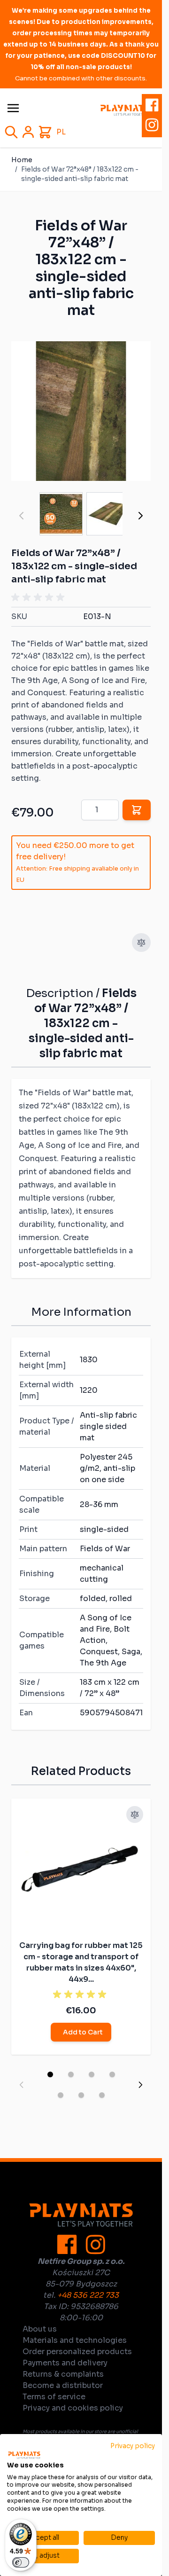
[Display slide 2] (71, 2074)
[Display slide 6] (81, 2095)
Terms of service (54, 2397)
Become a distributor (63, 2385)
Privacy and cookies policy (73, 2408)
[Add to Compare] (141, 942)
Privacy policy (133, 2446)
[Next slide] (140, 2085)
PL (61, 132)
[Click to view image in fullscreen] (81, 411)
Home (22, 160)
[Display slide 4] (112, 2074)
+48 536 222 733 (88, 2295)
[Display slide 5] (61, 2095)
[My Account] (28, 132)
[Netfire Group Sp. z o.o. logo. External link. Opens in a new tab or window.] (24, 2455)
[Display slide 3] (92, 2074)
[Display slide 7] (102, 2095)
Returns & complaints (63, 2374)
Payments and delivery (65, 2363)
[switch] (21, 2562)
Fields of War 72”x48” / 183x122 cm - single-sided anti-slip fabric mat (80, 174)
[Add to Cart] (137, 810)
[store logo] (125, 110)
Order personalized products (77, 2352)
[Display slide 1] (50, 2074)
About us (40, 2329)
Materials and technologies (75, 2340)
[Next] (140, 516)
